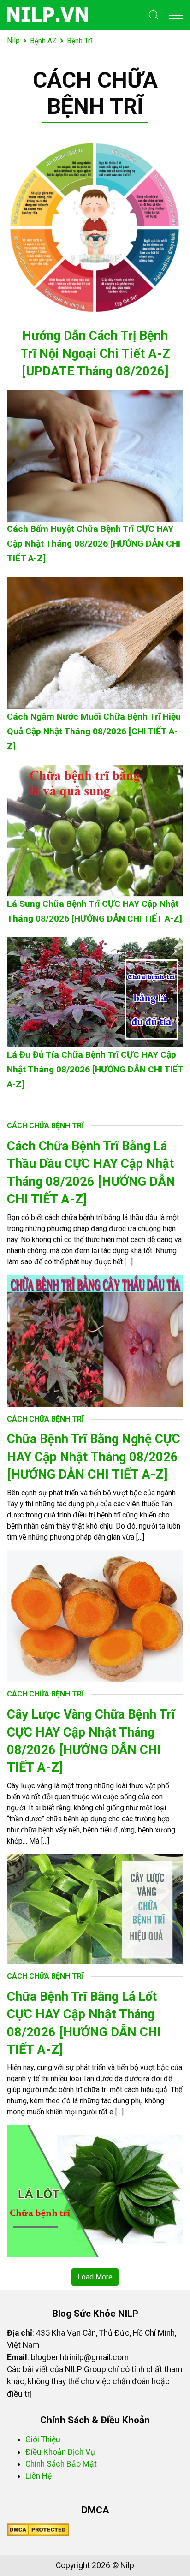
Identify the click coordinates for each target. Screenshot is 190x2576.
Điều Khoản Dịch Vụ (60, 2452)
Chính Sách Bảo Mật (61, 2464)
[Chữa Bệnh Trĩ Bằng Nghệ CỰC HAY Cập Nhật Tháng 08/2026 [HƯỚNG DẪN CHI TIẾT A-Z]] (95, 1615)
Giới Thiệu (43, 2439)
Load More (95, 2277)
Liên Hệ (39, 2476)
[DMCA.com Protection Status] (38, 2529)
